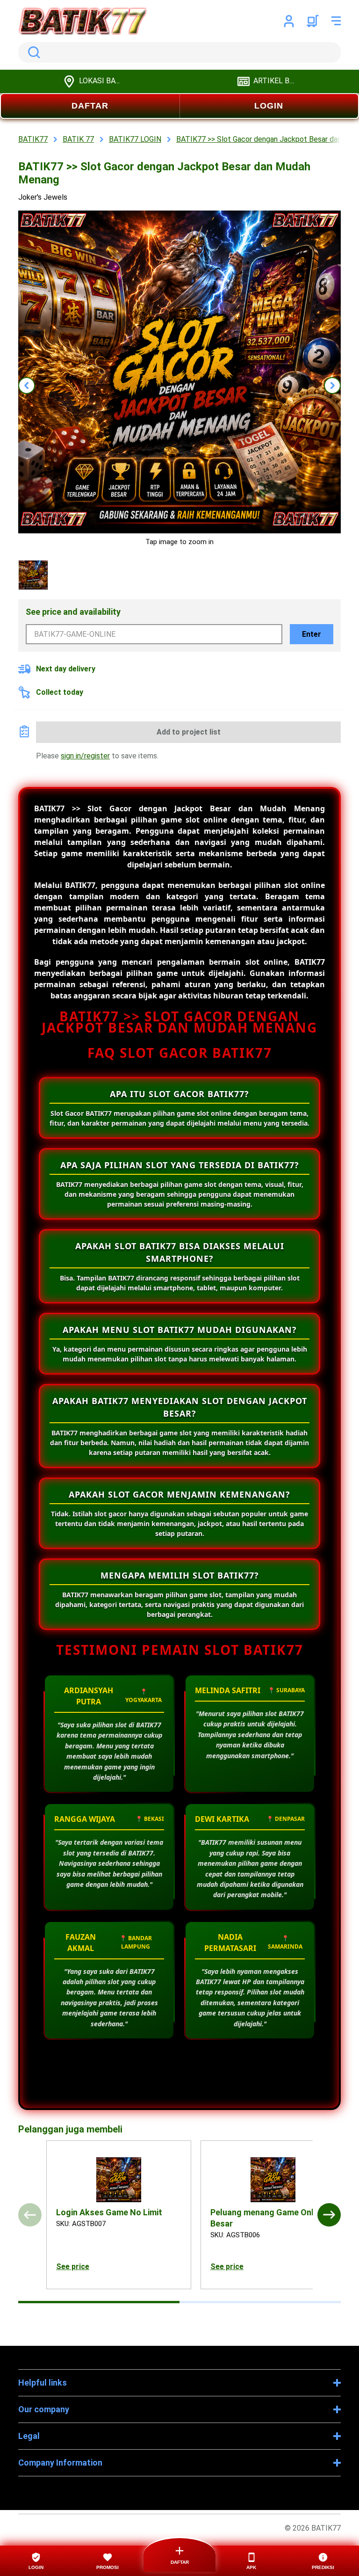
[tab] (99, 2302)
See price (73, 2267)
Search (32, 52)
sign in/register (85, 756)
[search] (179, 52)
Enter (312, 634)
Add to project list (189, 732)
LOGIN (269, 106)
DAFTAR (90, 106)
